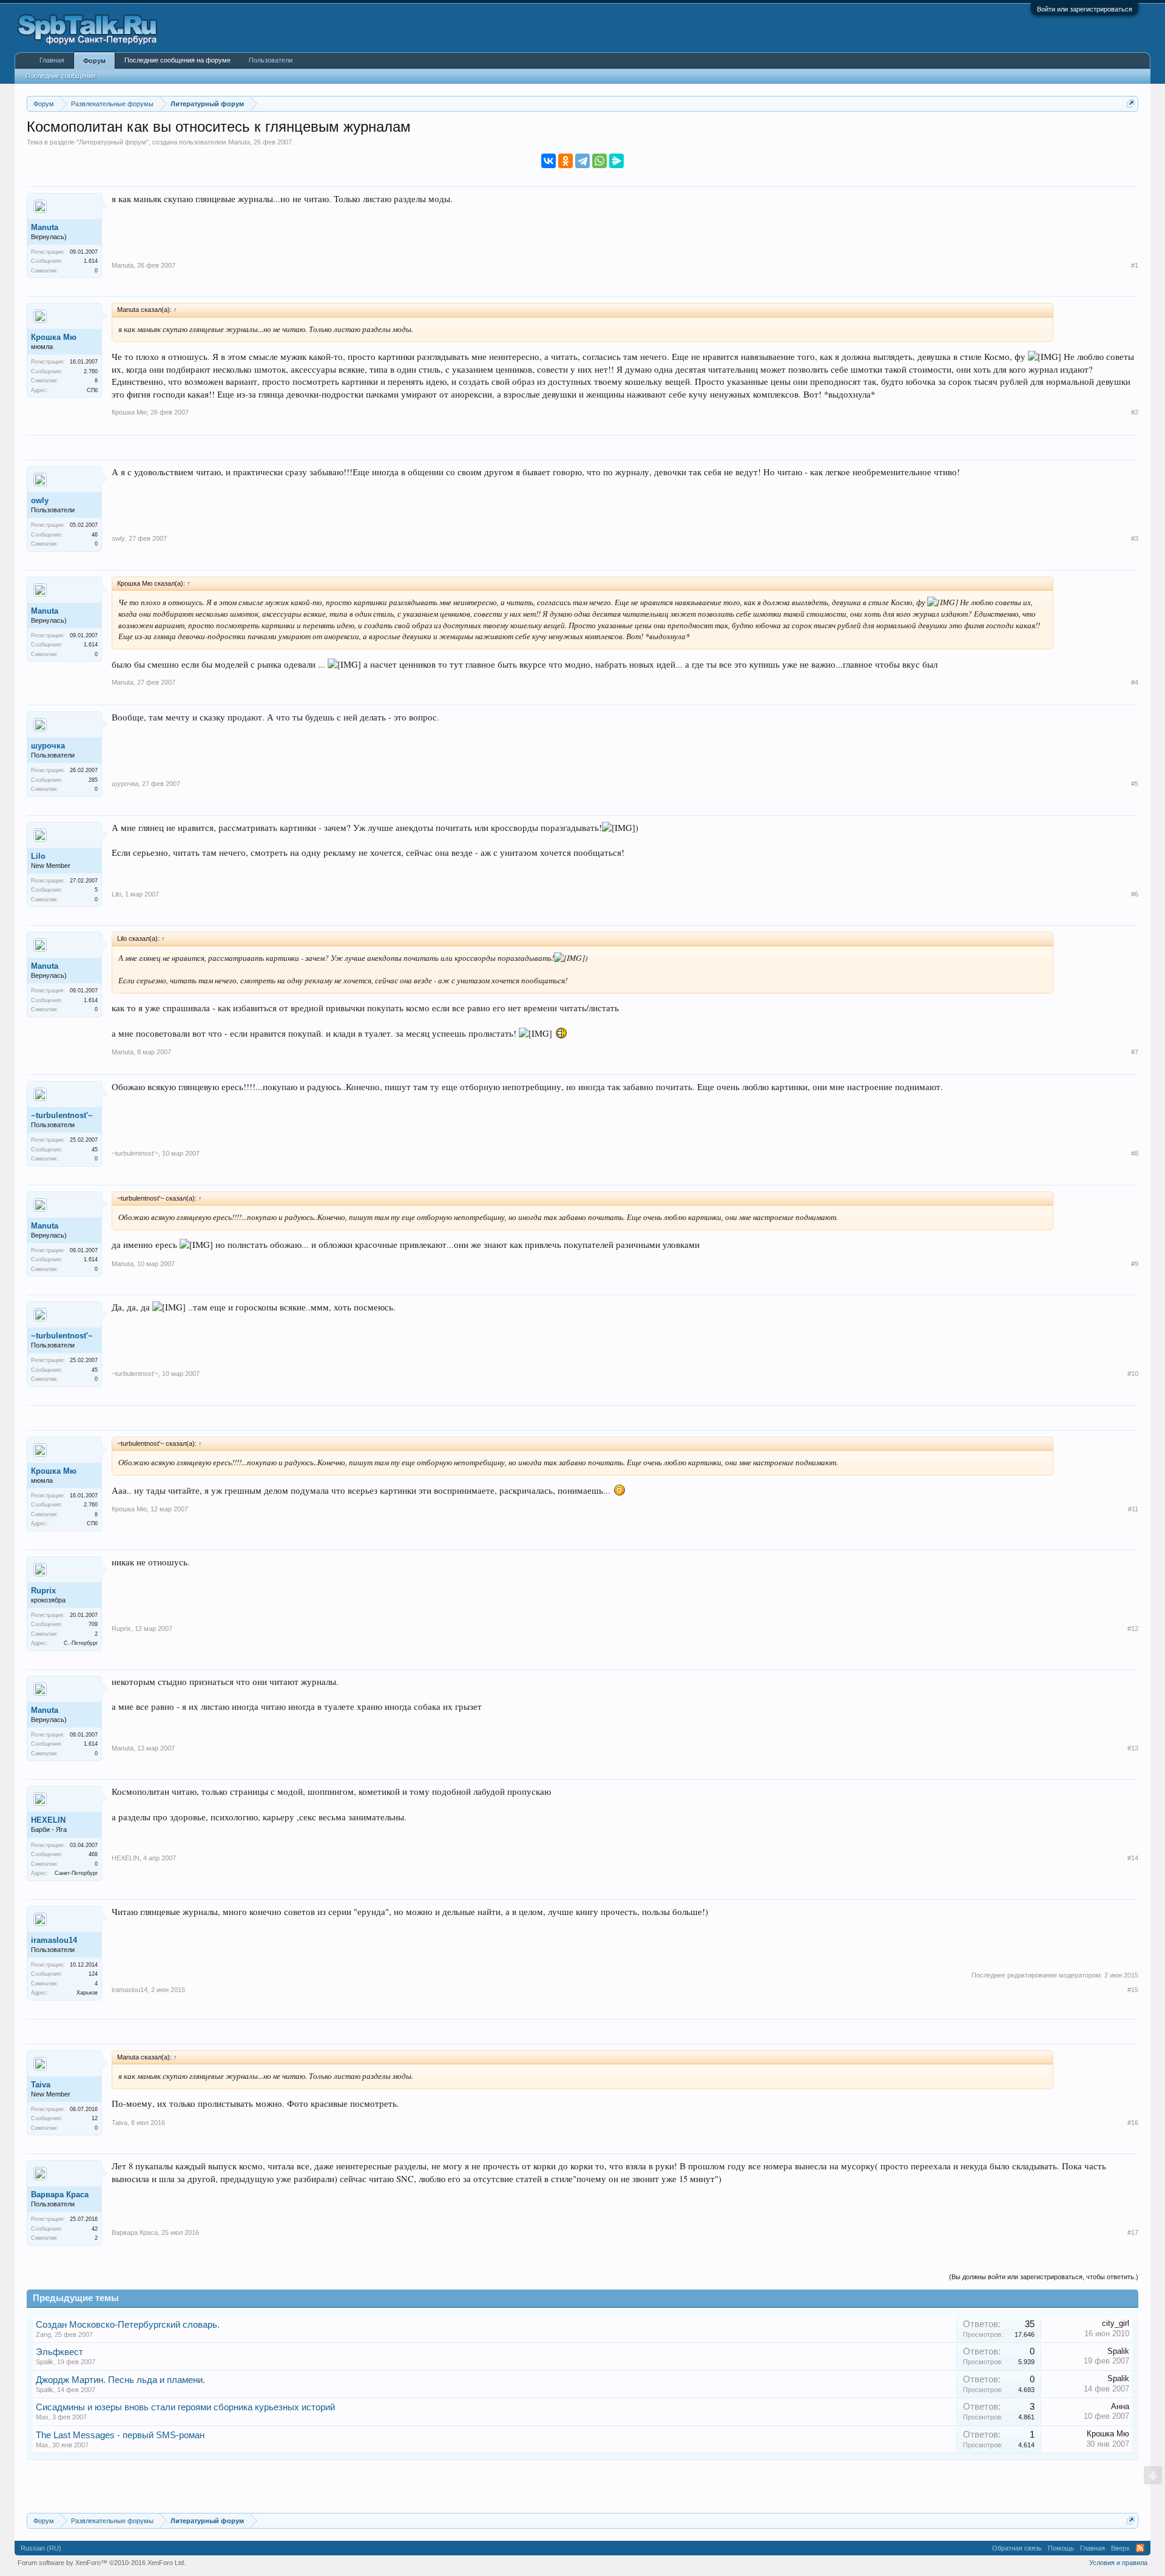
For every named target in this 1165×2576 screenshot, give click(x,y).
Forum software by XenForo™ (102, 2563)
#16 (1133, 2123)
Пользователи (271, 60)
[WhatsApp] (599, 161)
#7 (1135, 1052)
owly (40, 500)
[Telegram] (582, 161)
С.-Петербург (81, 1643)
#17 (1133, 2232)
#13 (1133, 1748)
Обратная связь (1017, 2548)
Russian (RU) (41, 2548)
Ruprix (43, 1591)
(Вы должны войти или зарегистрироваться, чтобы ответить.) (1044, 2277)
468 (93, 1854)
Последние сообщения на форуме (177, 60)
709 (93, 1624)
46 (95, 535)
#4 (1135, 682)
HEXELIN (48, 1820)
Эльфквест (59, 2352)
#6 (1135, 894)
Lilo (38, 856)
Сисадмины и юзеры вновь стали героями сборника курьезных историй (185, 2407)
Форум (94, 61)
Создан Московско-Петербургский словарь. (128, 2325)
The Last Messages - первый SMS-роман (120, 2435)
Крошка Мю (54, 337)
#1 (1135, 265)
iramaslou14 (54, 1940)
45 (95, 1150)
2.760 (91, 371)
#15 (1133, 1990)
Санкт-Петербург (76, 1873)
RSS (1140, 2548)
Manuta (239, 142)
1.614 (91, 261)
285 (93, 780)
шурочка (48, 746)
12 (95, 2118)
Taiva (41, 2085)
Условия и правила (1118, 2563)
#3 (1135, 538)
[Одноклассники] (566, 161)
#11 (1133, 1509)
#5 (1135, 784)
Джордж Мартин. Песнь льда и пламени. (120, 2380)
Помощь (1061, 2548)
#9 (1135, 1264)
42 (95, 2229)
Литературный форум (113, 142)
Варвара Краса (60, 2195)
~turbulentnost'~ (62, 1115)
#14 (1133, 1858)
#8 (1135, 1153)
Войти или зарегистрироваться (1085, 9)
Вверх (1120, 2548)
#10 (1133, 1374)
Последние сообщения (61, 76)
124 (93, 1974)
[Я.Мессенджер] (616, 161)
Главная (52, 60)
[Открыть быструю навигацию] (1131, 103)
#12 (1133, 1629)
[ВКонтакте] (549, 161)
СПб (92, 390)
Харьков (87, 1993)
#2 (1135, 412)
